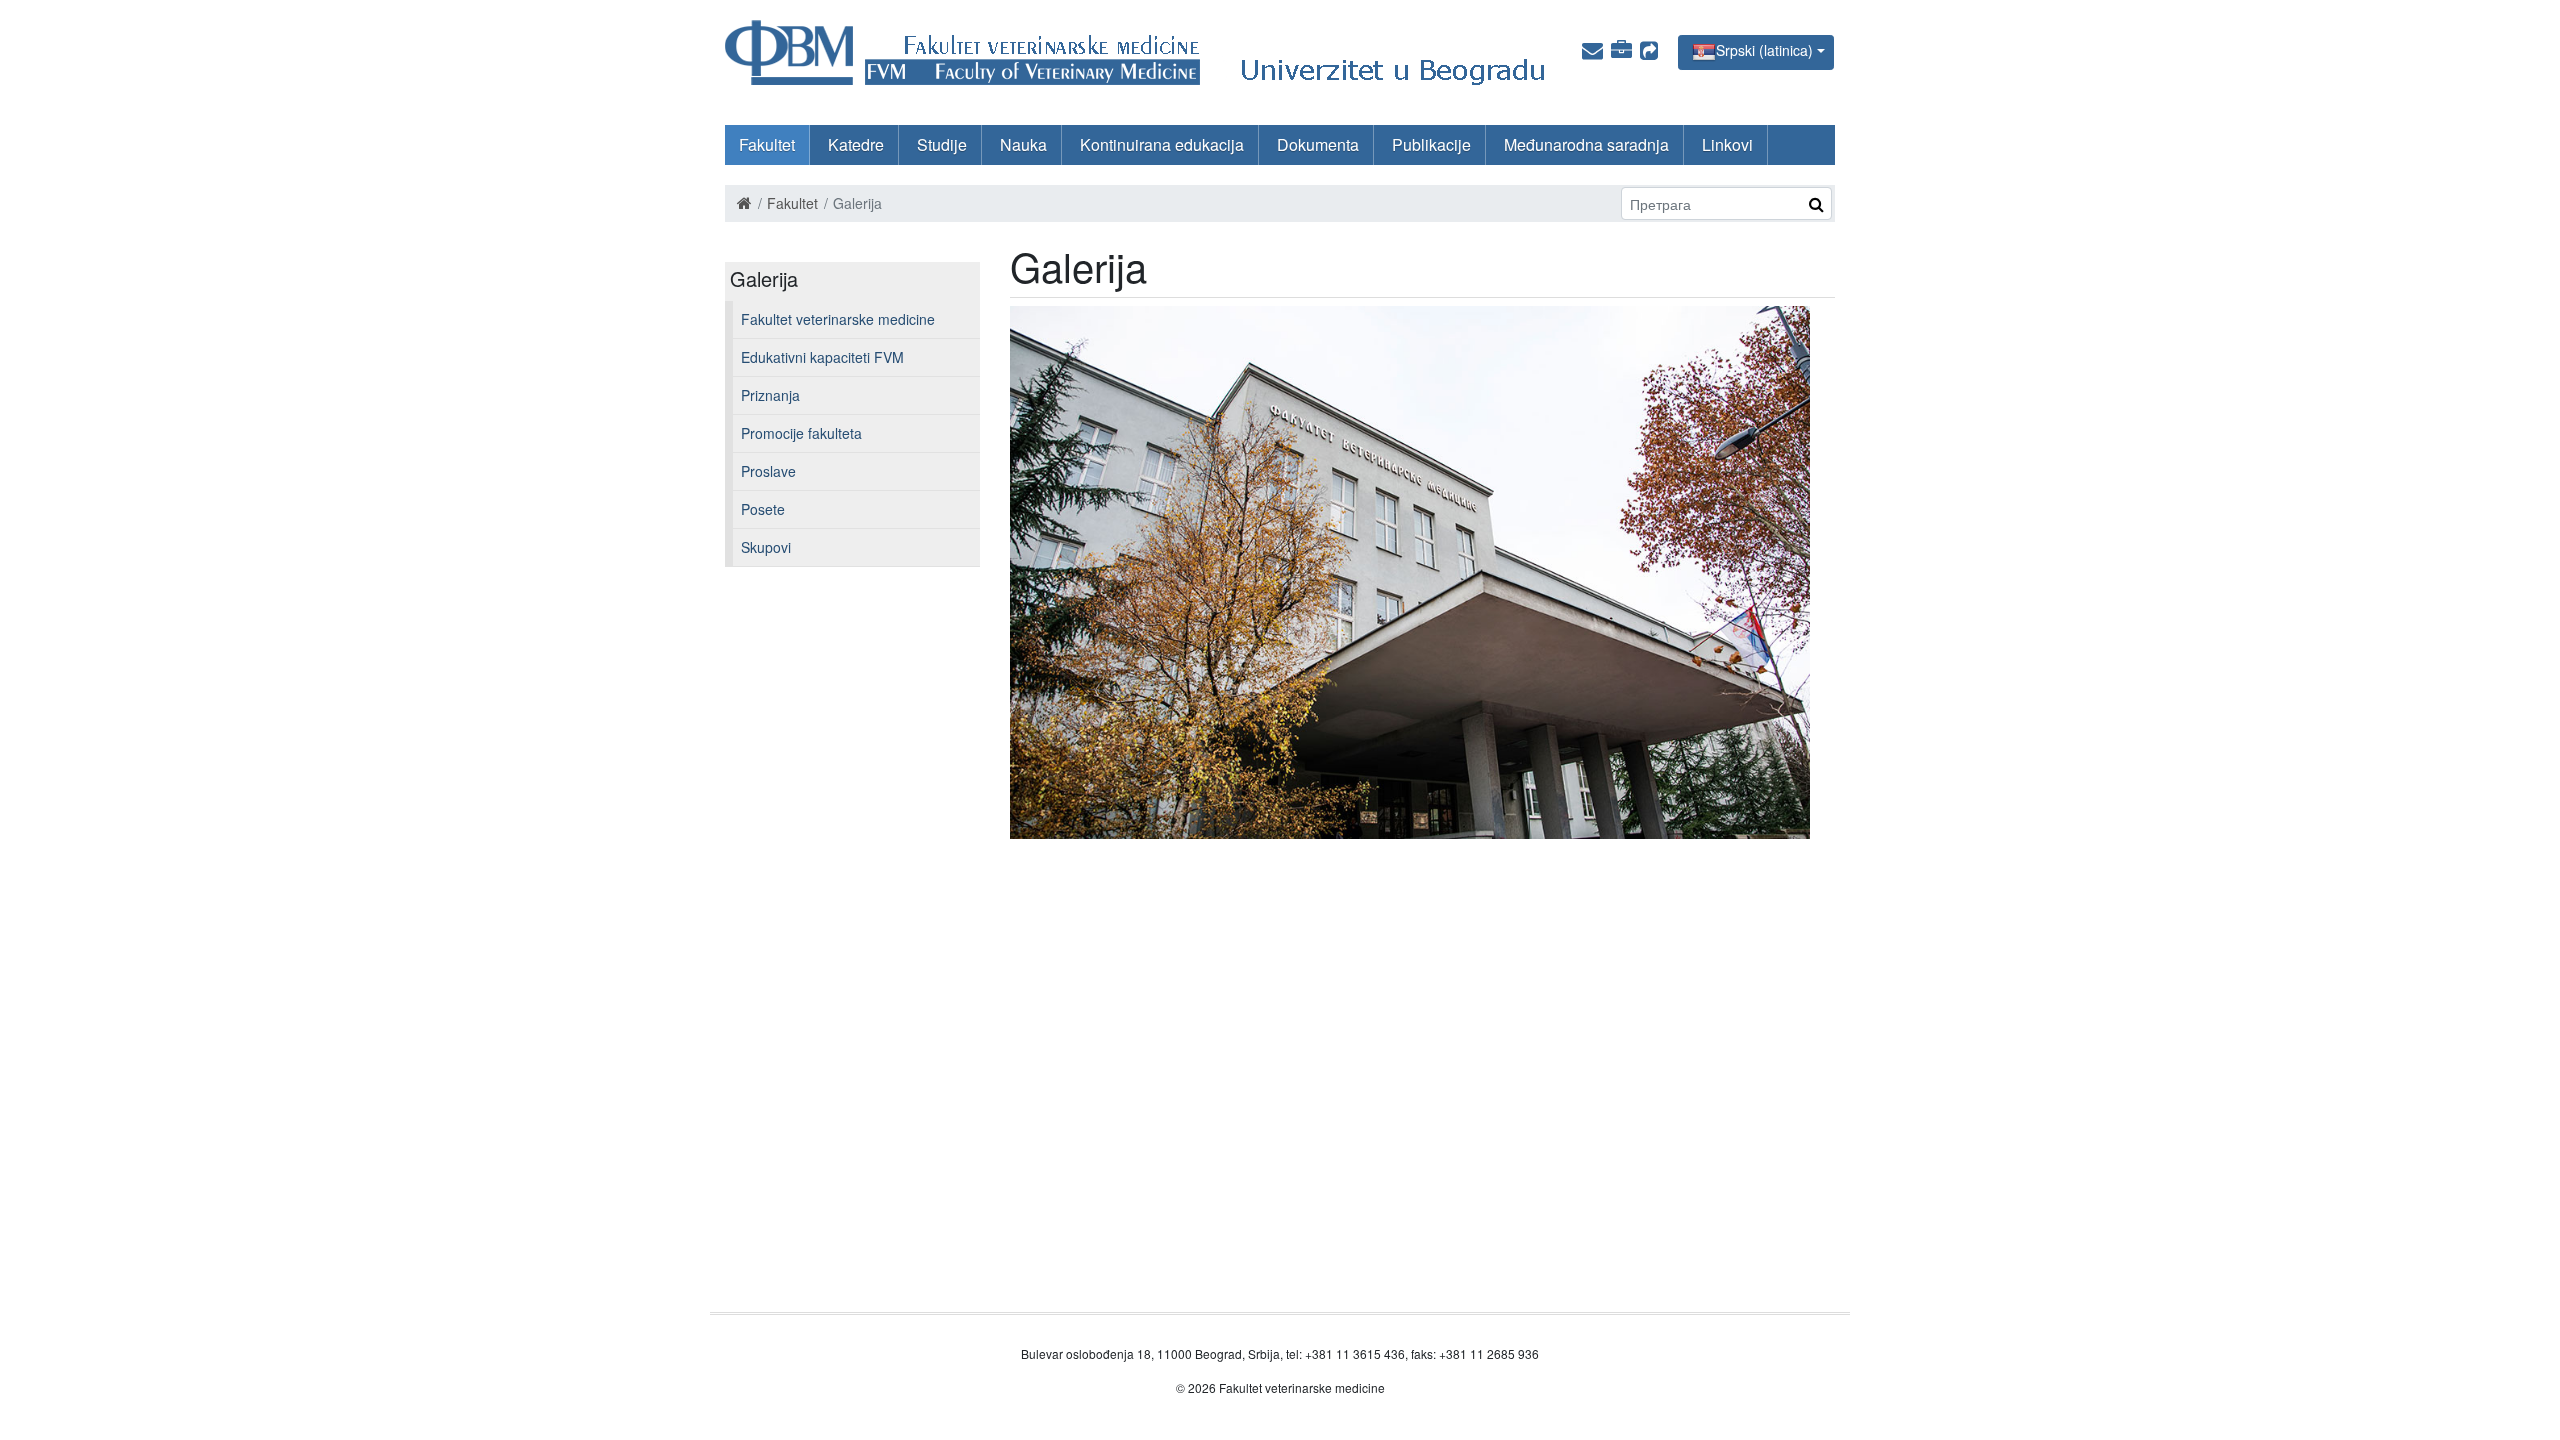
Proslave (768, 471)
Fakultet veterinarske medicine (838, 319)
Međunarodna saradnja (1586, 144)
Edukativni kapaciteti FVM (822, 357)
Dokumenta (1318, 144)
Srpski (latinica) (1764, 50)
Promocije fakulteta (801, 433)
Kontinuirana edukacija (1162, 144)
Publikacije (1431, 144)
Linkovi (1727, 144)
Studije (942, 144)
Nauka (1023, 144)
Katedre (856, 144)
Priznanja (770, 395)
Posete (763, 509)
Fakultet (767, 144)
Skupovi (766, 547)
